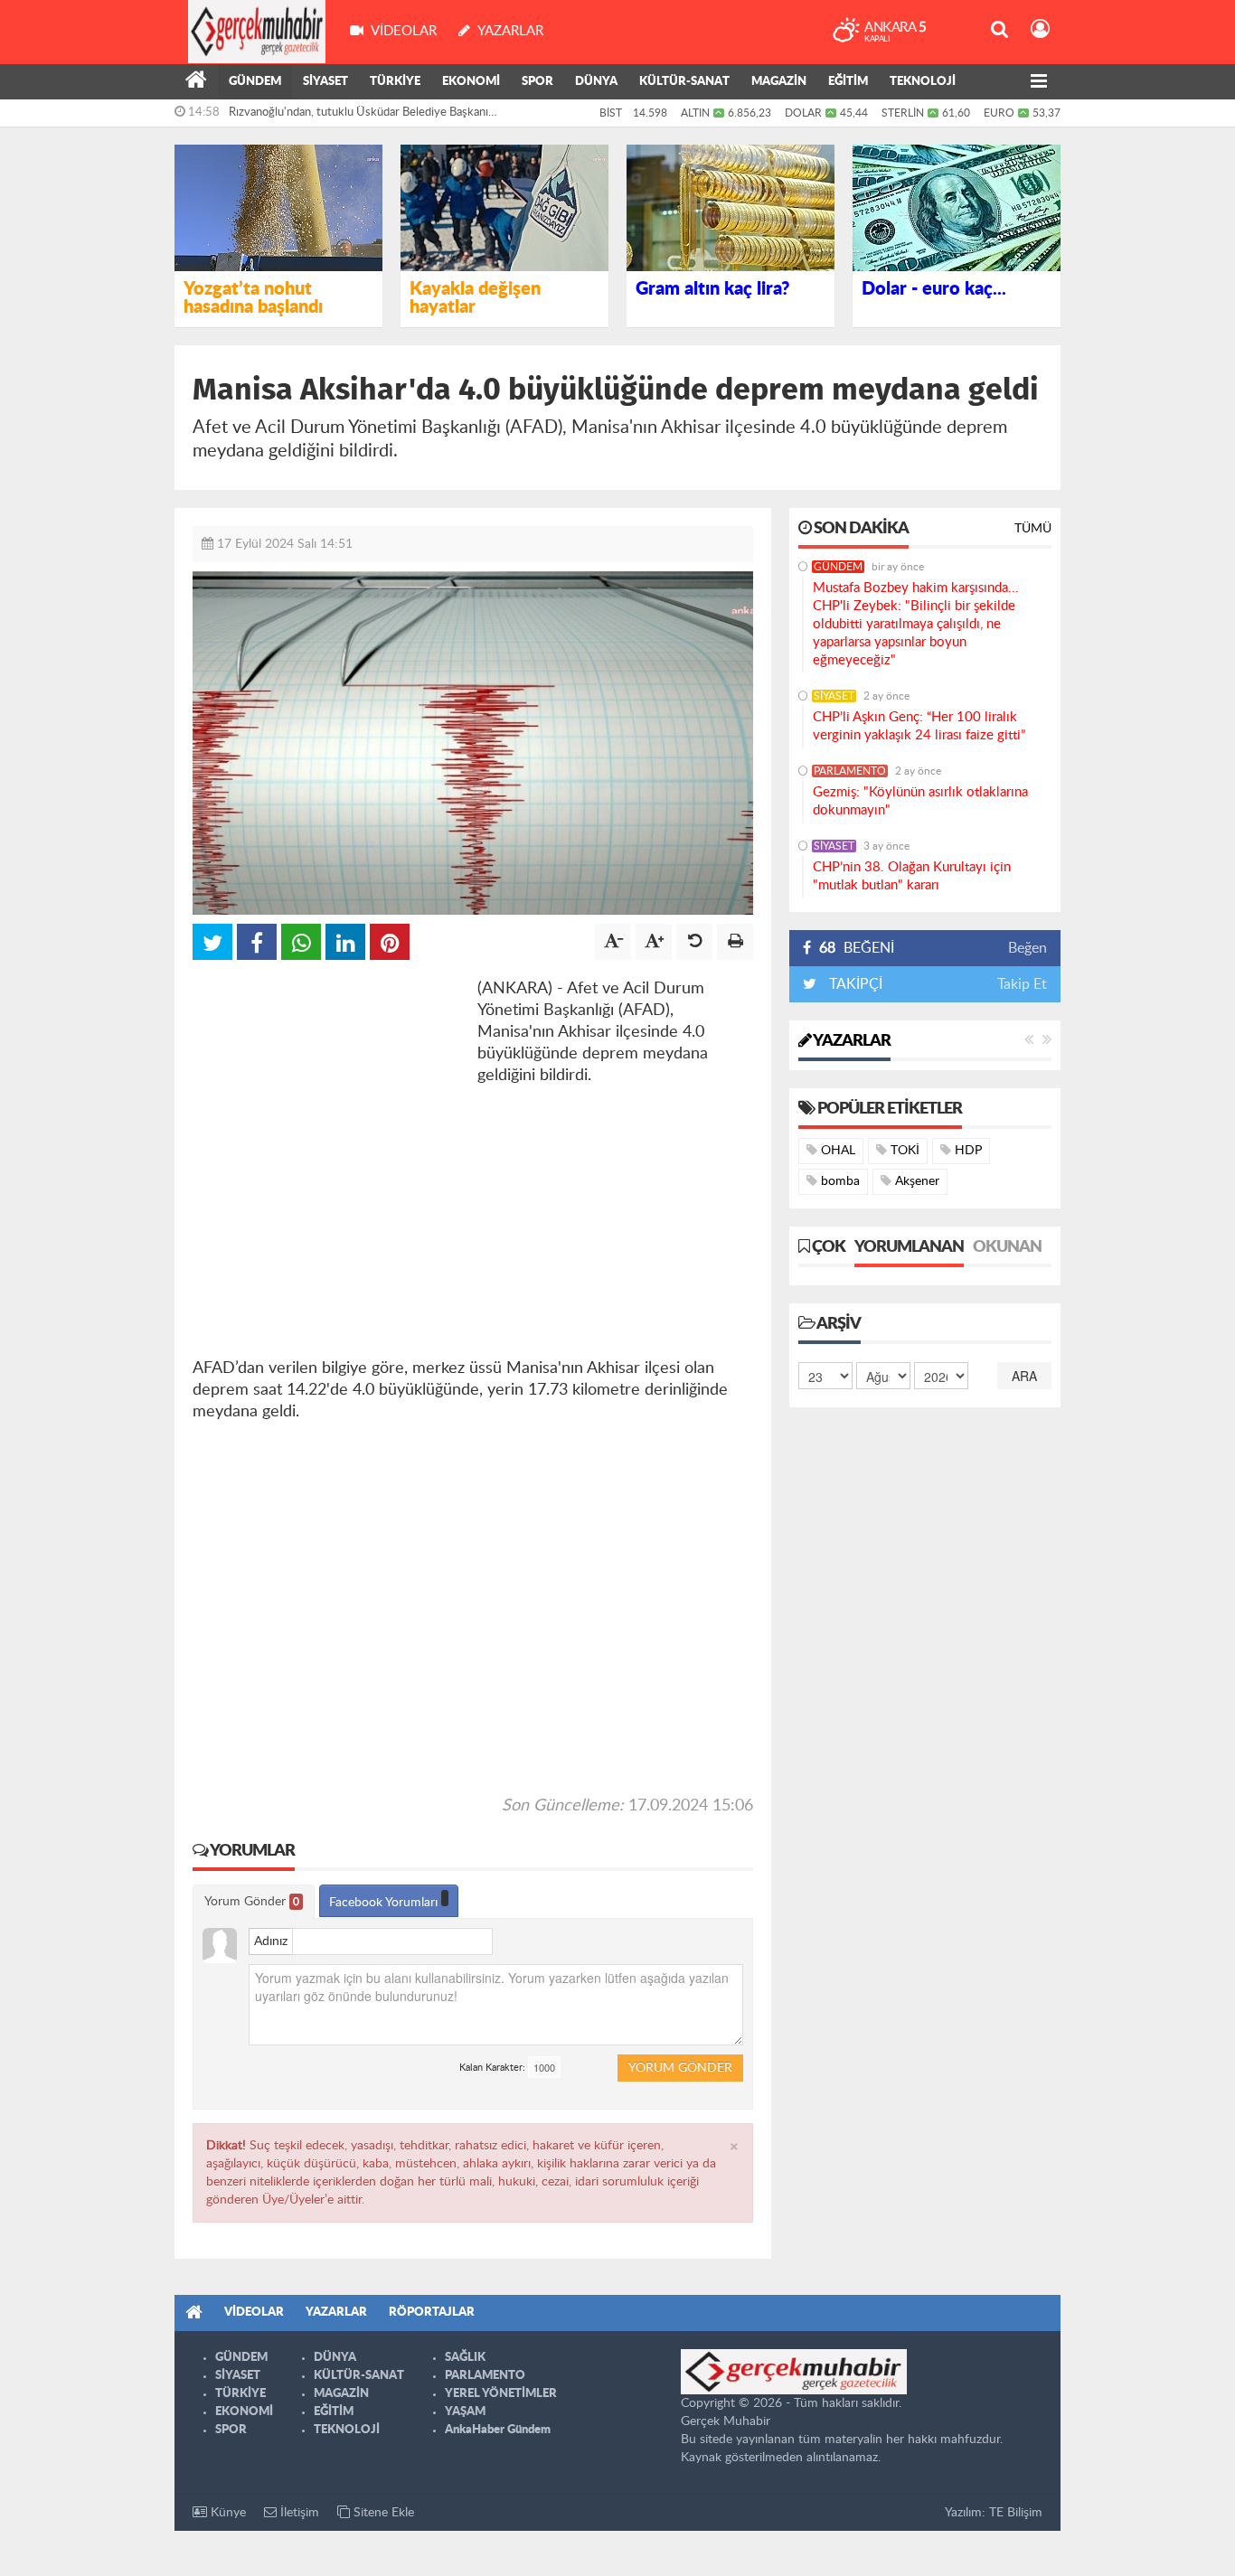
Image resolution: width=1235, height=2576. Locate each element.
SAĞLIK (465, 2358)
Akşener (915, 1181)
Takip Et (1022, 984)
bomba (839, 1181)
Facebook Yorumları (385, 1903)
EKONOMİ (471, 82)
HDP (966, 1151)
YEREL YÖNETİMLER (501, 2394)
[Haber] (196, 82)
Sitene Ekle (382, 2513)
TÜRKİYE (395, 82)
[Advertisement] (328, 1091)
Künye (226, 2513)
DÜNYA (596, 82)
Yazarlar (851, 1041)
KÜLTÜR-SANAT (684, 82)
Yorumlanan (909, 1247)
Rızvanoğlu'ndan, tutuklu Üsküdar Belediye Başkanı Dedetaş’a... (358, 117)
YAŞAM (465, 2412)
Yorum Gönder (252, 1902)
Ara (1024, 1376)
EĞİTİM (848, 82)
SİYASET (325, 82)
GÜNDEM (255, 82)
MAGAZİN (779, 82)
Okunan (1007, 1247)
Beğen (1028, 948)
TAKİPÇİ (854, 984)
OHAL (836, 1151)
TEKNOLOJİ (923, 82)
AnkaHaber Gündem (498, 2430)
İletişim (298, 2513)
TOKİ (903, 1151)
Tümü (1033, 529)
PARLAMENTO (850, 771)
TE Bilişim (1016, 2513)
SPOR (537, 82)
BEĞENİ (857, 948)
